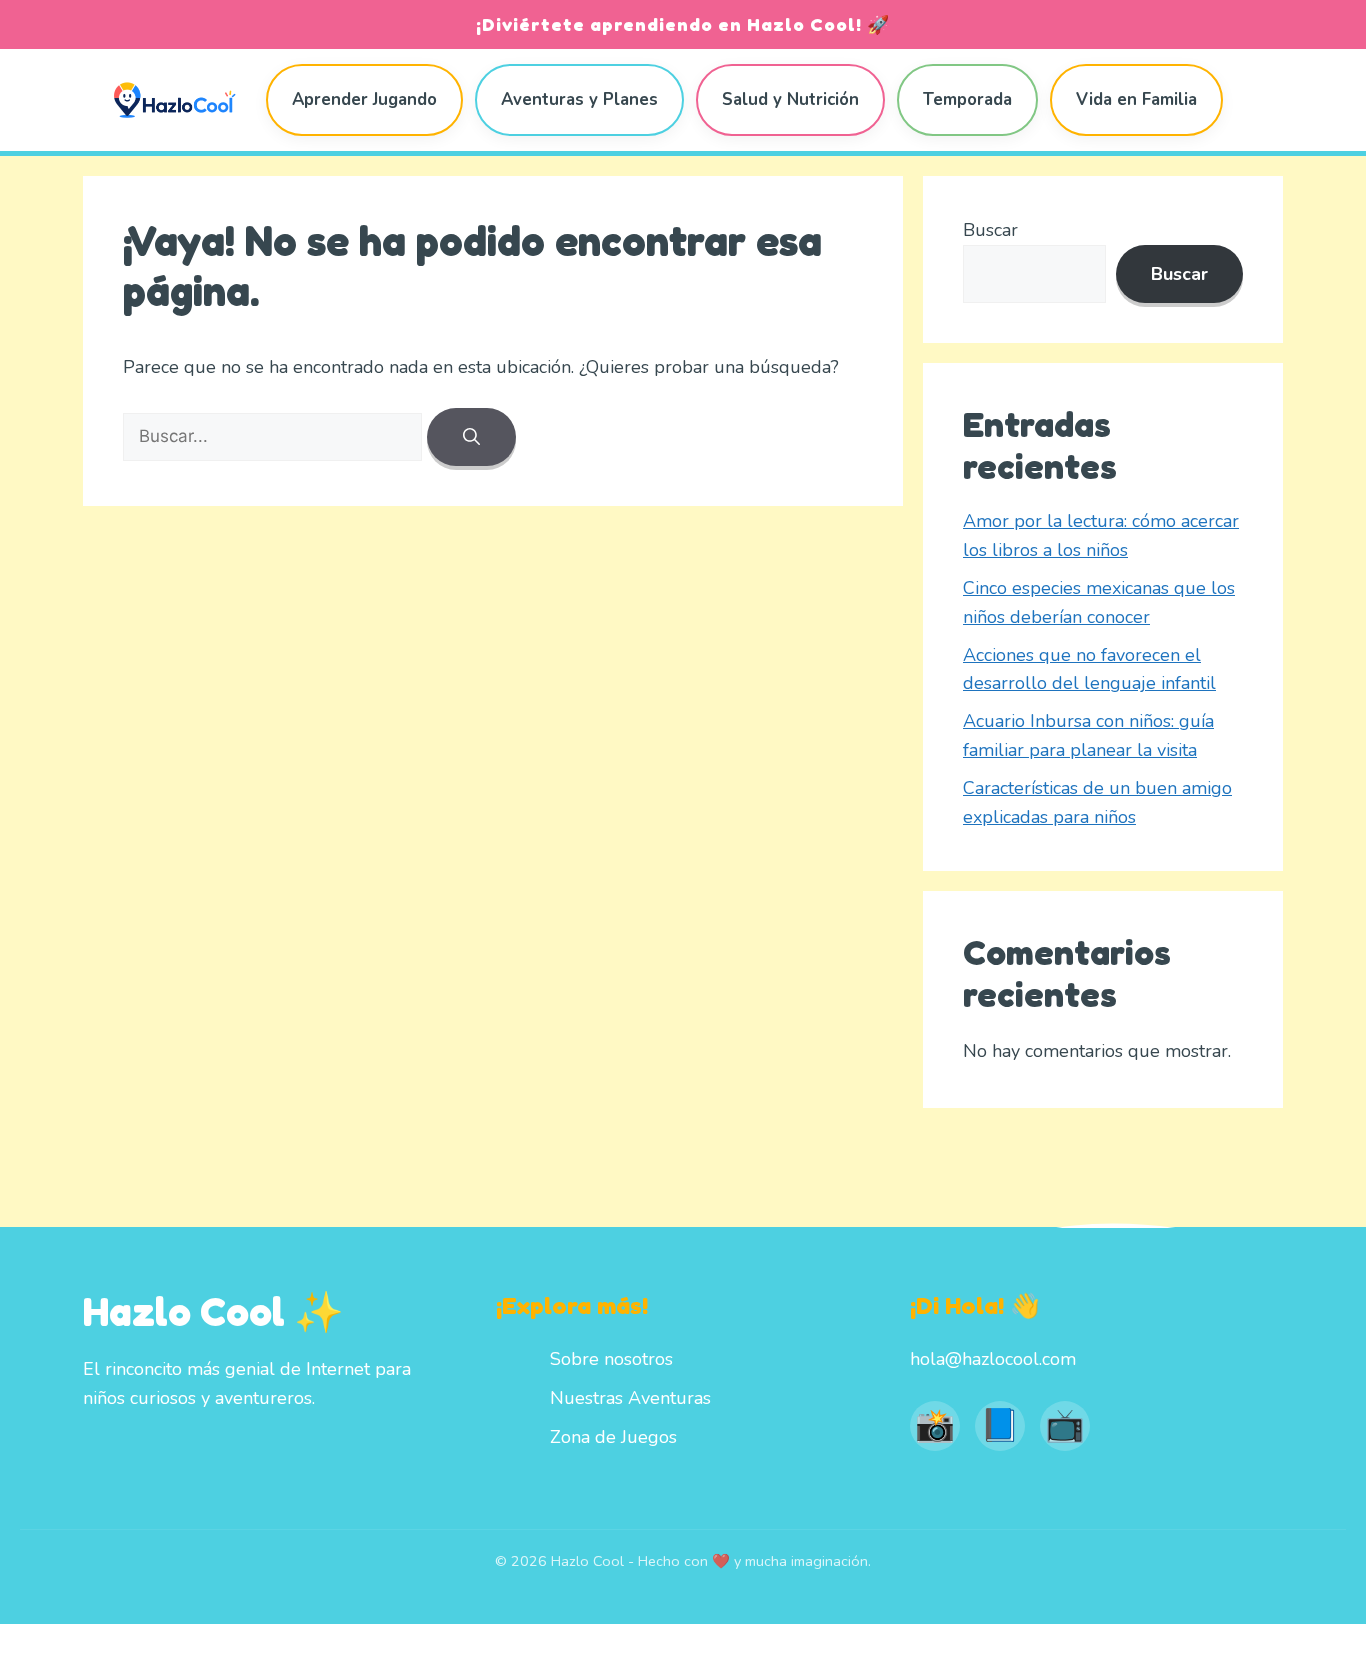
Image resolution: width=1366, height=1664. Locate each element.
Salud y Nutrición (790, 99)
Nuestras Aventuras (630, 1398)
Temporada (967, 99)
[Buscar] (471, 437)
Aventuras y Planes (579, 99)
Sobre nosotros (611, 1359)
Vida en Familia (1136, 99)
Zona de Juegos (613, 1437)
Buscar (990, 230)
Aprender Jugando (364, 99)
